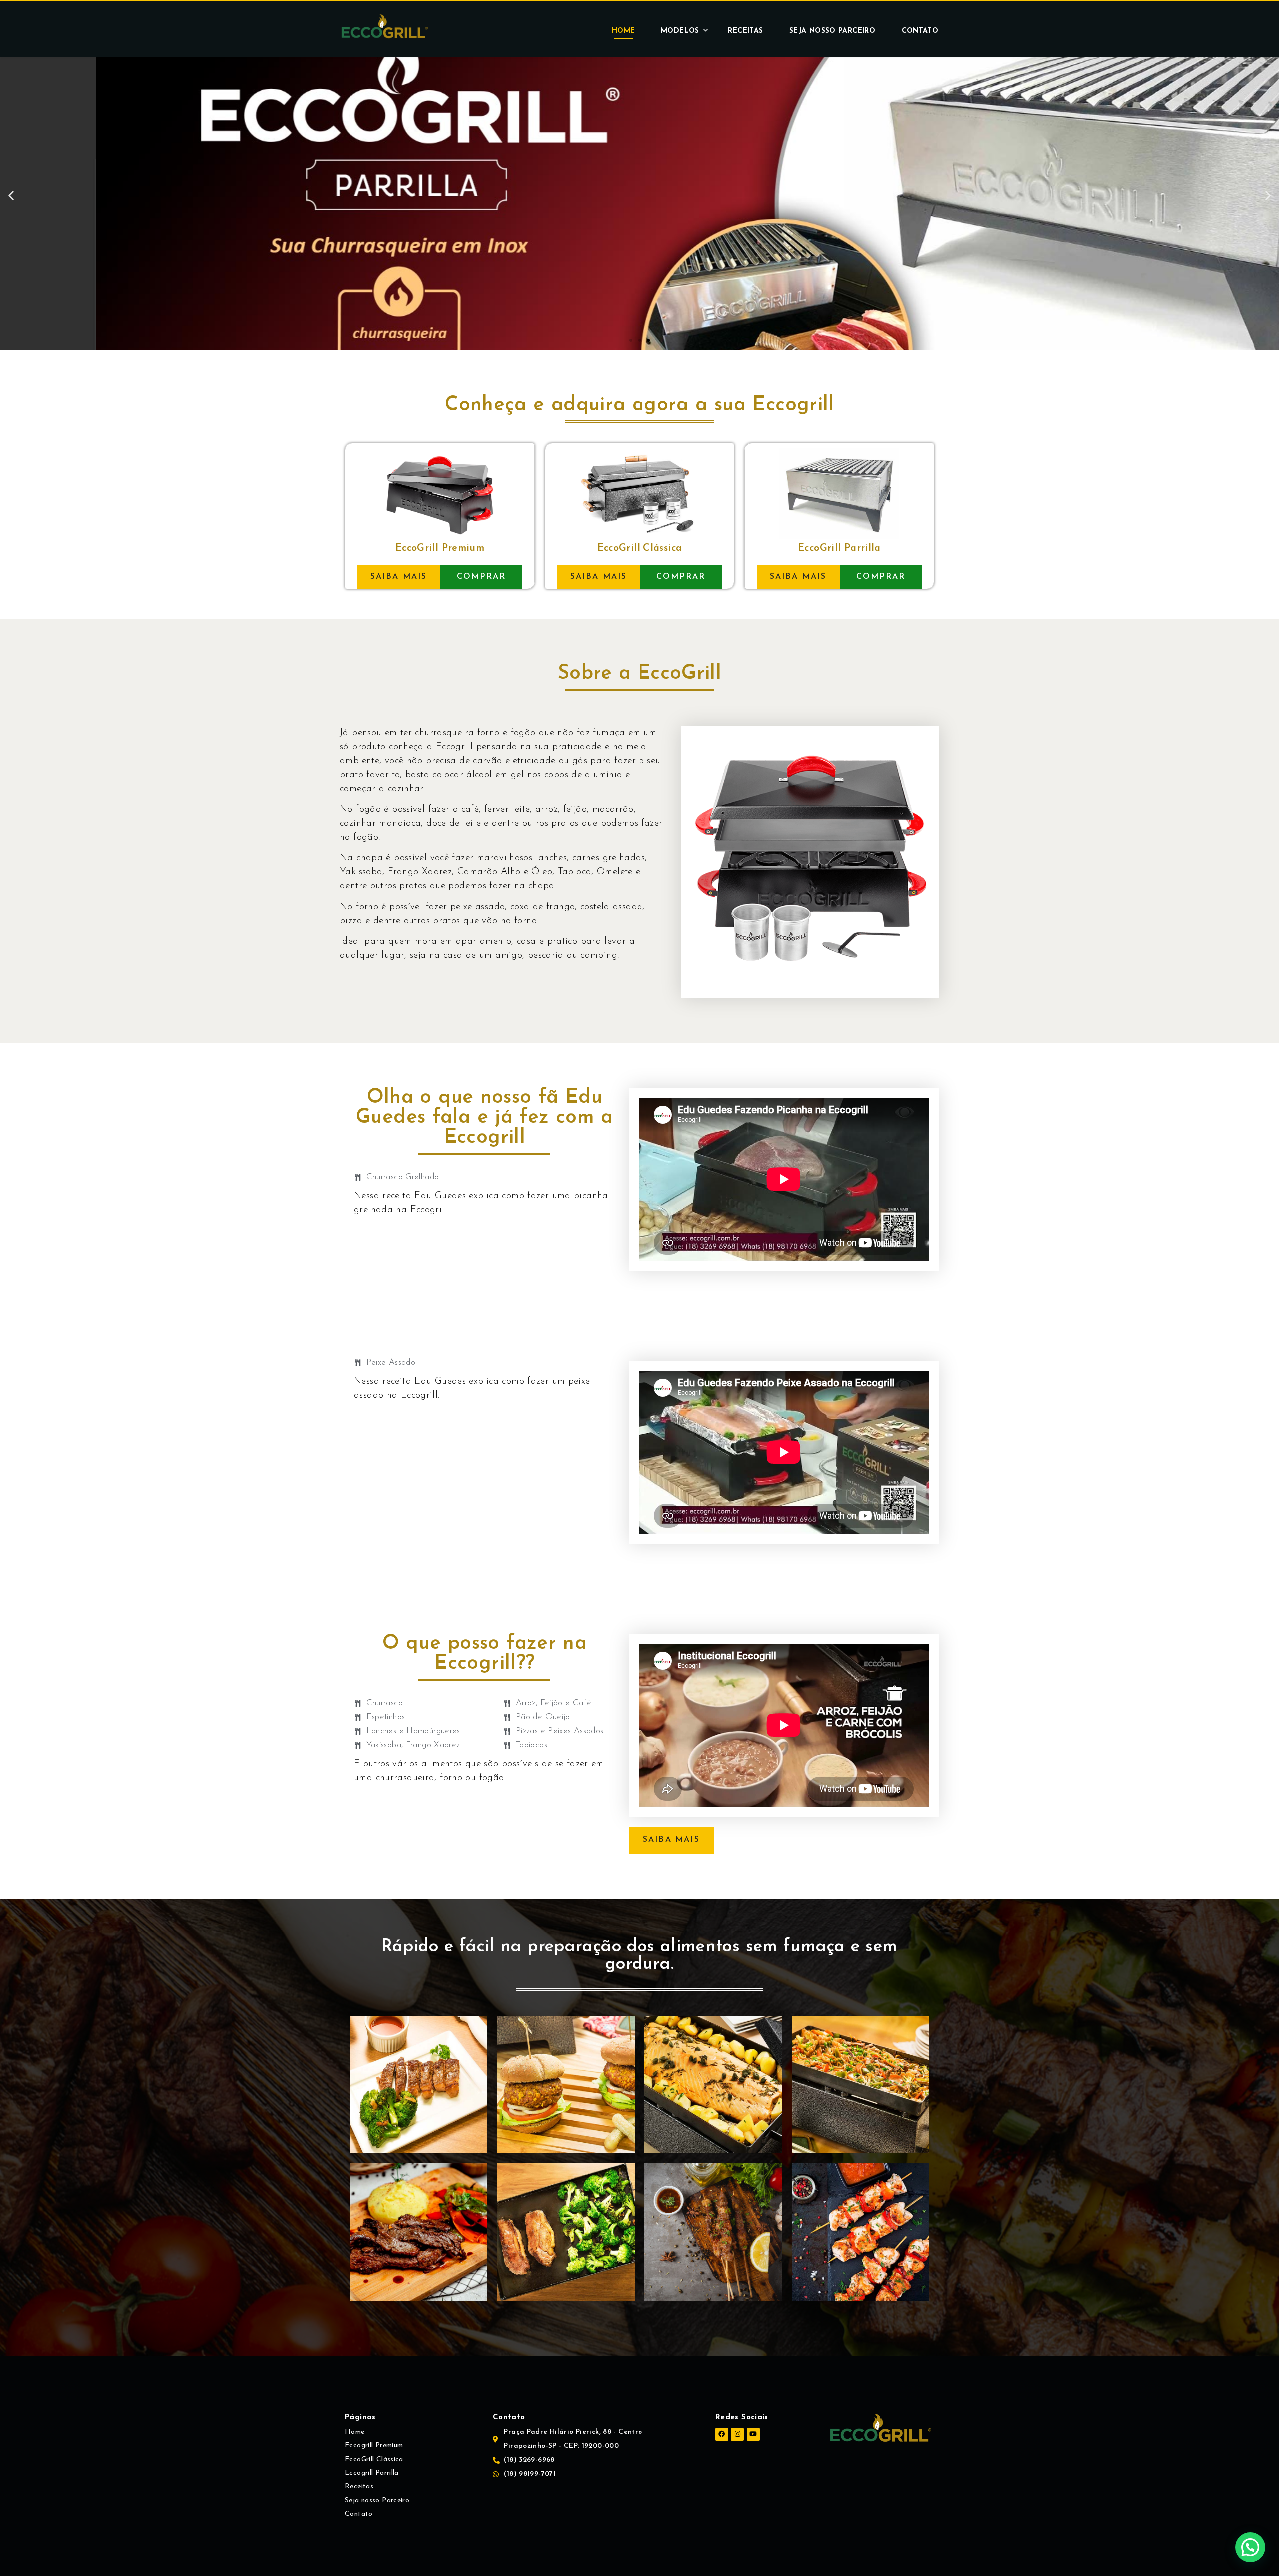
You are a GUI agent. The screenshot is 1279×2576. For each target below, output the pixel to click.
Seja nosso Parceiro (832, 31)
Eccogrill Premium (374, 2445)
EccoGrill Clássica (374, 2459)
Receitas (745, 31)
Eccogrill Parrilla (372, 2473)
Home (623, 31)
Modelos (680, 31)
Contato (920, 31)
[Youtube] (753, 2434)
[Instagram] (737, 2434)
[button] (631, 340)
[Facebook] (722, 2434)
